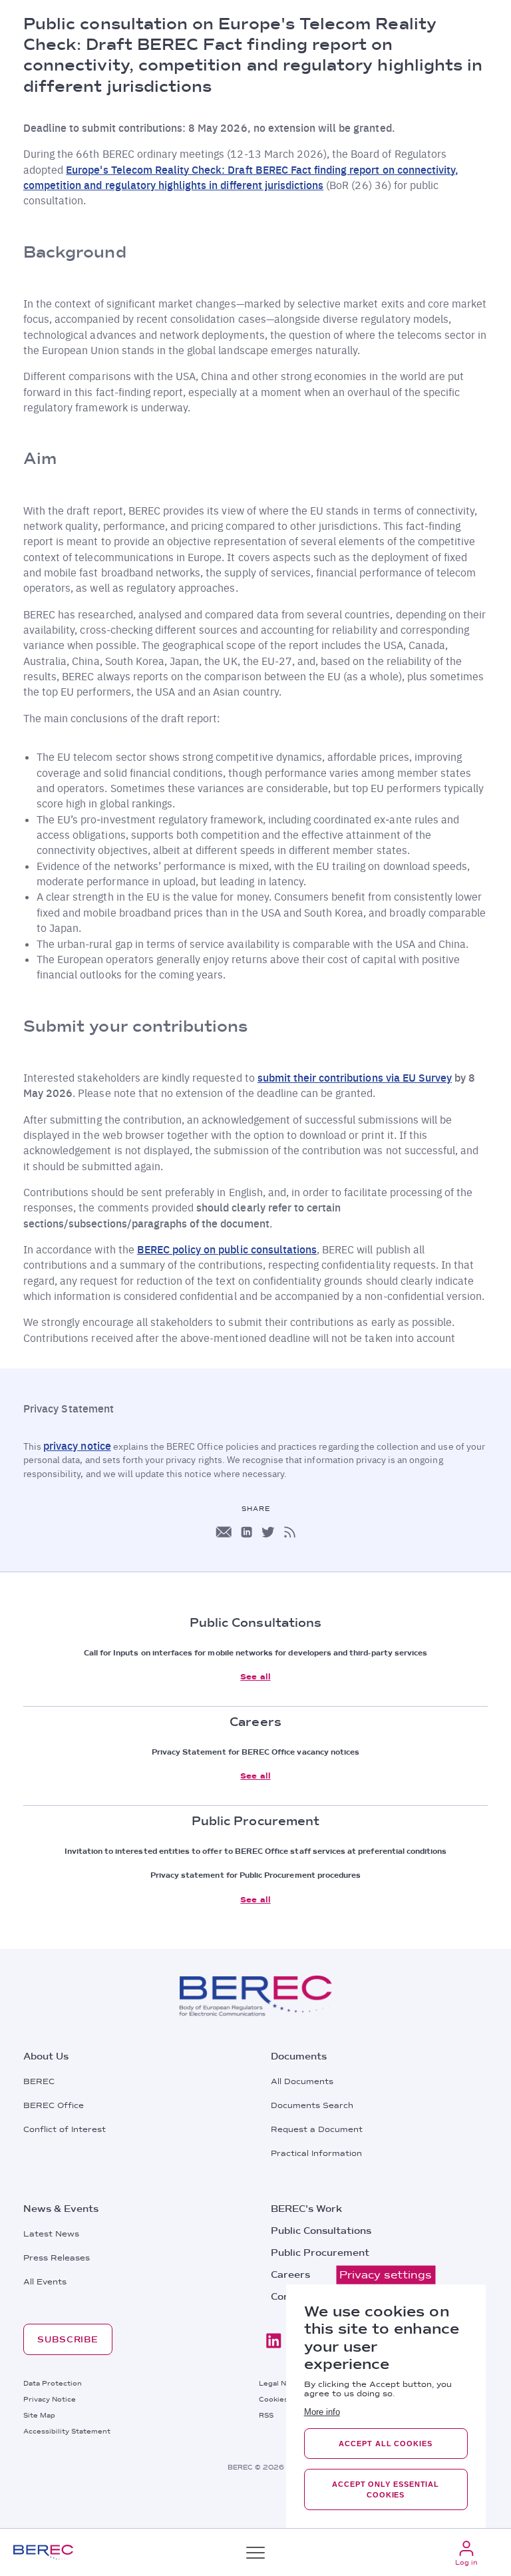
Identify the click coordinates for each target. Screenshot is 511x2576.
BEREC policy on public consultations (227, 1249)
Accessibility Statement (67, 2431)
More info (322, 2412)
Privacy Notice (50, 2399)
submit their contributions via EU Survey (355, 1077)
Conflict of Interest (65, 2129)
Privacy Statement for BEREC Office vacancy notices (256, 1752)
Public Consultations (321, 2231)
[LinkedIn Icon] (247, 1532)
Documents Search (312, 2105)
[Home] (43, 2552)
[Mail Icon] (224, 1532)
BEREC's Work (306, 2209)
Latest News (51, 2234)
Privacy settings (386, 2275)
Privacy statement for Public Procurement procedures (256, 1875)
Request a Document (317, 2129)
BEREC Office (54, 2105)
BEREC (39, 2081)
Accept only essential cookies (386, 2489)
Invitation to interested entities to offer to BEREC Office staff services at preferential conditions (256, 1851)
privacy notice (77, 1445)
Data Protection (53, 2383)
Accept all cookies (385, 2444)
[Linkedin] (273, 2341)
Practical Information (316, 2153)
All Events (45, 2282)
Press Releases (57, 2258)
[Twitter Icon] (268, 1532)
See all (255, 1677)
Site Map (39, 2415)
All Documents (302, 2081)
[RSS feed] (290, 1532)
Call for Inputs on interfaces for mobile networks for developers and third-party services (255, 1653)
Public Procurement (320, 2253)
